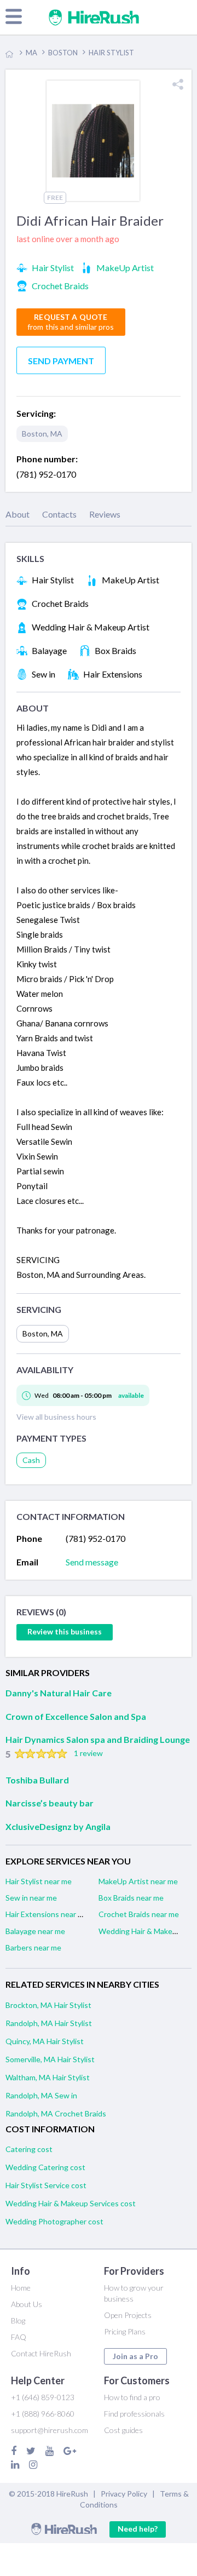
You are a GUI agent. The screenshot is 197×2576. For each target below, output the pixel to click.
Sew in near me (31, 1898)
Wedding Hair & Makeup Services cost (71, 2203)
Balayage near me (35, 1931)
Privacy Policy (124, 2494)
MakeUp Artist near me (138, 1881)
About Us (27, 2304)
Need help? (138, 2529)
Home (21, 2288)
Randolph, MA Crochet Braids (56, 2113)
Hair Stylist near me (39, 1881)
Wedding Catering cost (45, 2167)
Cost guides (123, 2430)
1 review (88, 1753)
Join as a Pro (135, 2356)
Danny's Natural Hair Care (59, 1693)
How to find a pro (132, 2397)
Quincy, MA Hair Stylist (45, 2041)
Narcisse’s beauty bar (50, 1803)
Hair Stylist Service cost (46, 2185)
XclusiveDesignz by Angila (58, 1826)
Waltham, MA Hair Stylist (48, 2077)
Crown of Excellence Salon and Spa (76, 1716)
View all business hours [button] (56, 1417)
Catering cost (29, 2149)
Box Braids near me (131, 1898)
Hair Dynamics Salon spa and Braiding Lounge (98, 1739)
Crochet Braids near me (139, 1914)
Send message (92, 1562)
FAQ (19, 2337)
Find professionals (134, 2414)
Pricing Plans (125, 2331)
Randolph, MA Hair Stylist (49, 2023)
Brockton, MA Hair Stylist (48, 2005)
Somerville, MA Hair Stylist (50, 2059)
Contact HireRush (41, 2353)
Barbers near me (33, 1947)
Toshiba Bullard (37, 1780)
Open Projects (128, 2315)
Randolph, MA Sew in (41, 2095)
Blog (18, 2320)
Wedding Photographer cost (54, 2221)
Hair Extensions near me (47, 1914)
